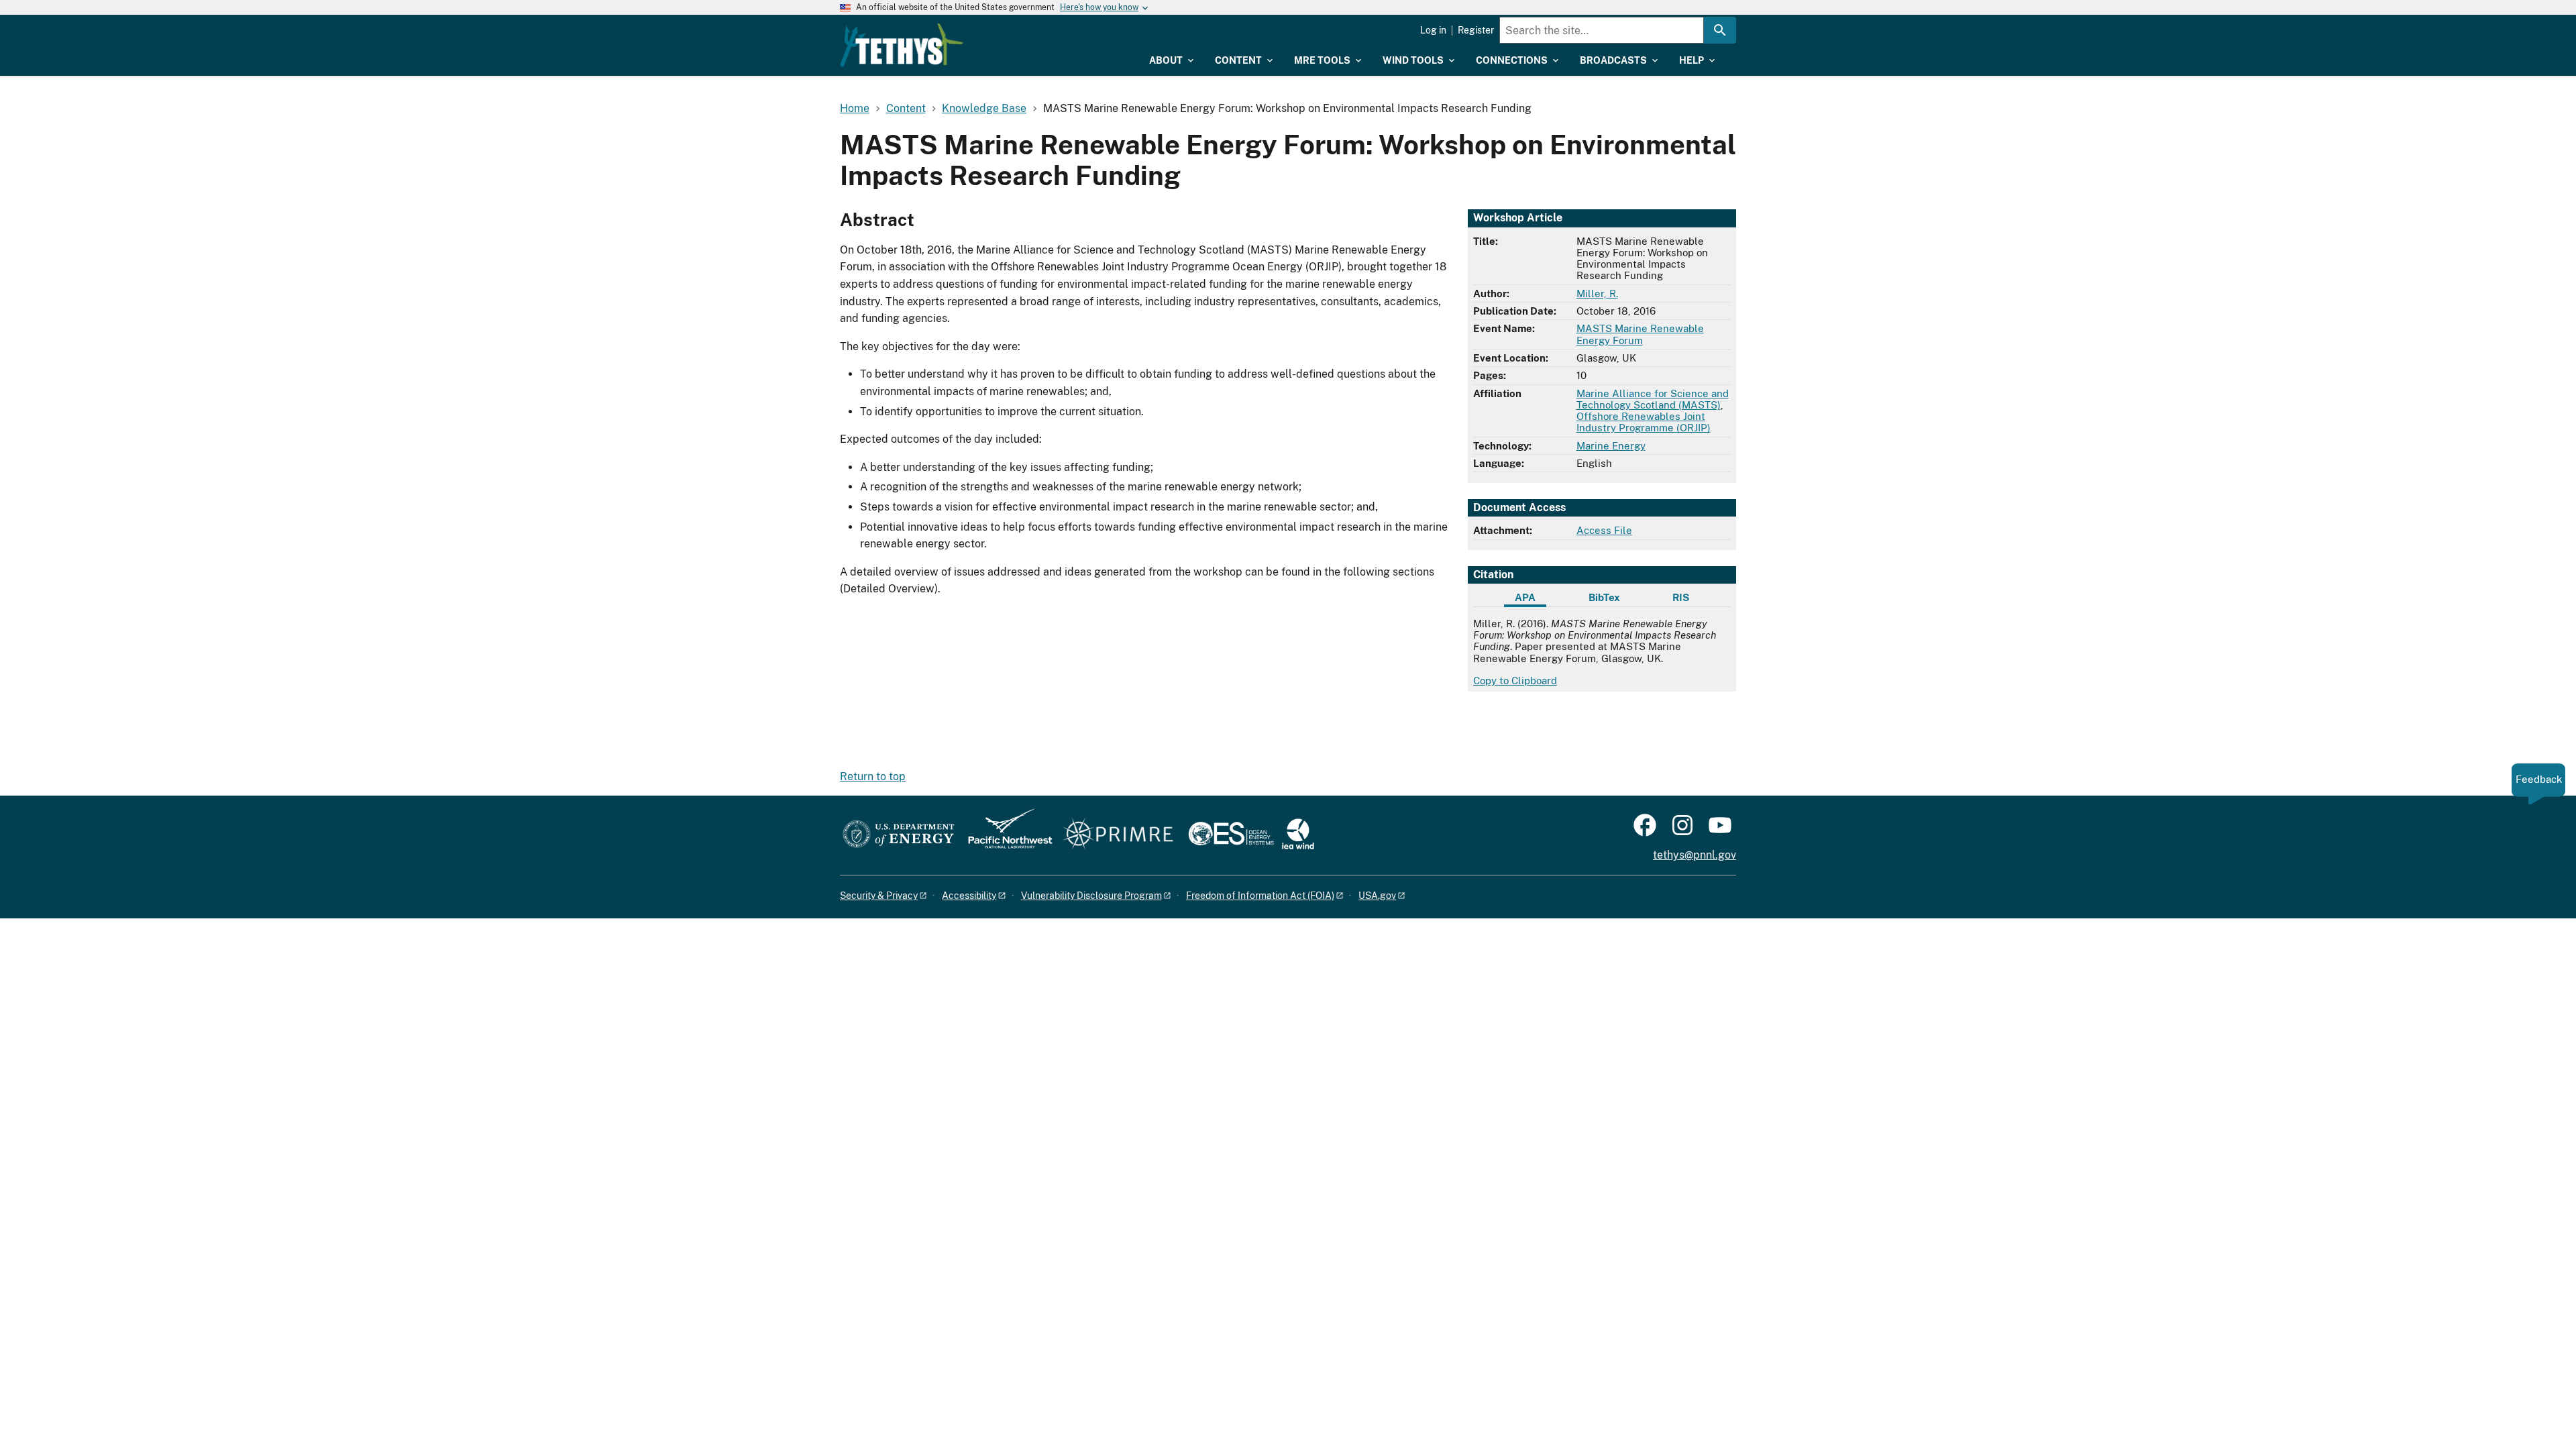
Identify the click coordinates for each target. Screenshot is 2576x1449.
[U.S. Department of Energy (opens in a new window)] (899, 835)
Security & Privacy (879, 896)
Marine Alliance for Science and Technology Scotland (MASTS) (1653, 399)
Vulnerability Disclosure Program (1091, 896)
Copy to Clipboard (1515, 681)
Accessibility (969, 896)
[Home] (902, 45)
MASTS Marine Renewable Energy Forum (1640, 334)
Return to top (873, 776)
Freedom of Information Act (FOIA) (1260, 896)
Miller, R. (1597, 293)
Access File (1604, 530)
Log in (1433, 30)
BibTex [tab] (1604, 597)
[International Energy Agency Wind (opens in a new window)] (1298, 835)
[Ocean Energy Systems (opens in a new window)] (1232, 835)
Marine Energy (1611, 446)
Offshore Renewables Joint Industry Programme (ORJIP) (1644, 422)
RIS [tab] (1681, 597)
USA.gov (1377, 896)
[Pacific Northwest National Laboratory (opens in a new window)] (1005, 835)
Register (1476, 30)
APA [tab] (1525, 597)
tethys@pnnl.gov (1695, 855)
